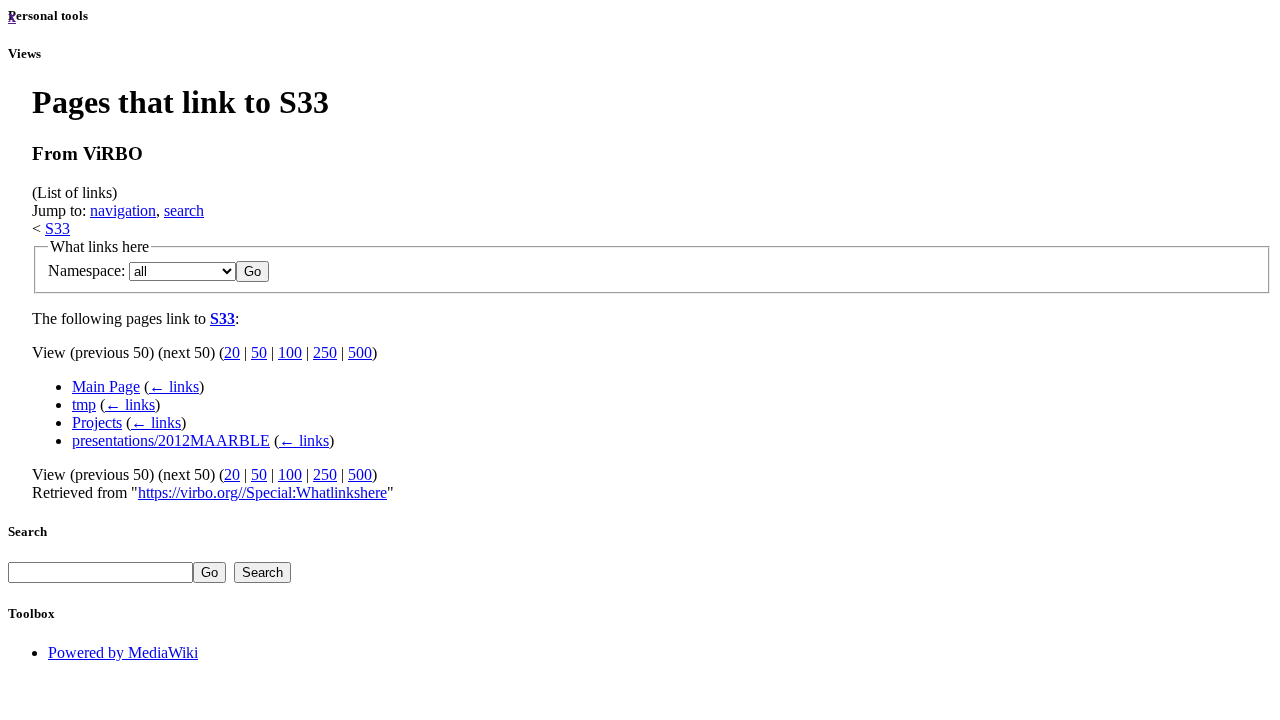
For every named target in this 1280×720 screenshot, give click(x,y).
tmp (84, 404)
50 (259, 352)
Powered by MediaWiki (123, 652)
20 (232, 352)
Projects (97, 422)
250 (325, 352)
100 (290, 352)
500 (360, 352)
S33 (57, 228)
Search (27, 531)
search (184, 210)
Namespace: (86, 270)
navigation (123, 210)
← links (174, 386)
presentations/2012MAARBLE (171, 440)
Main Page (106, 386)
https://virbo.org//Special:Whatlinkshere (262, 492)
